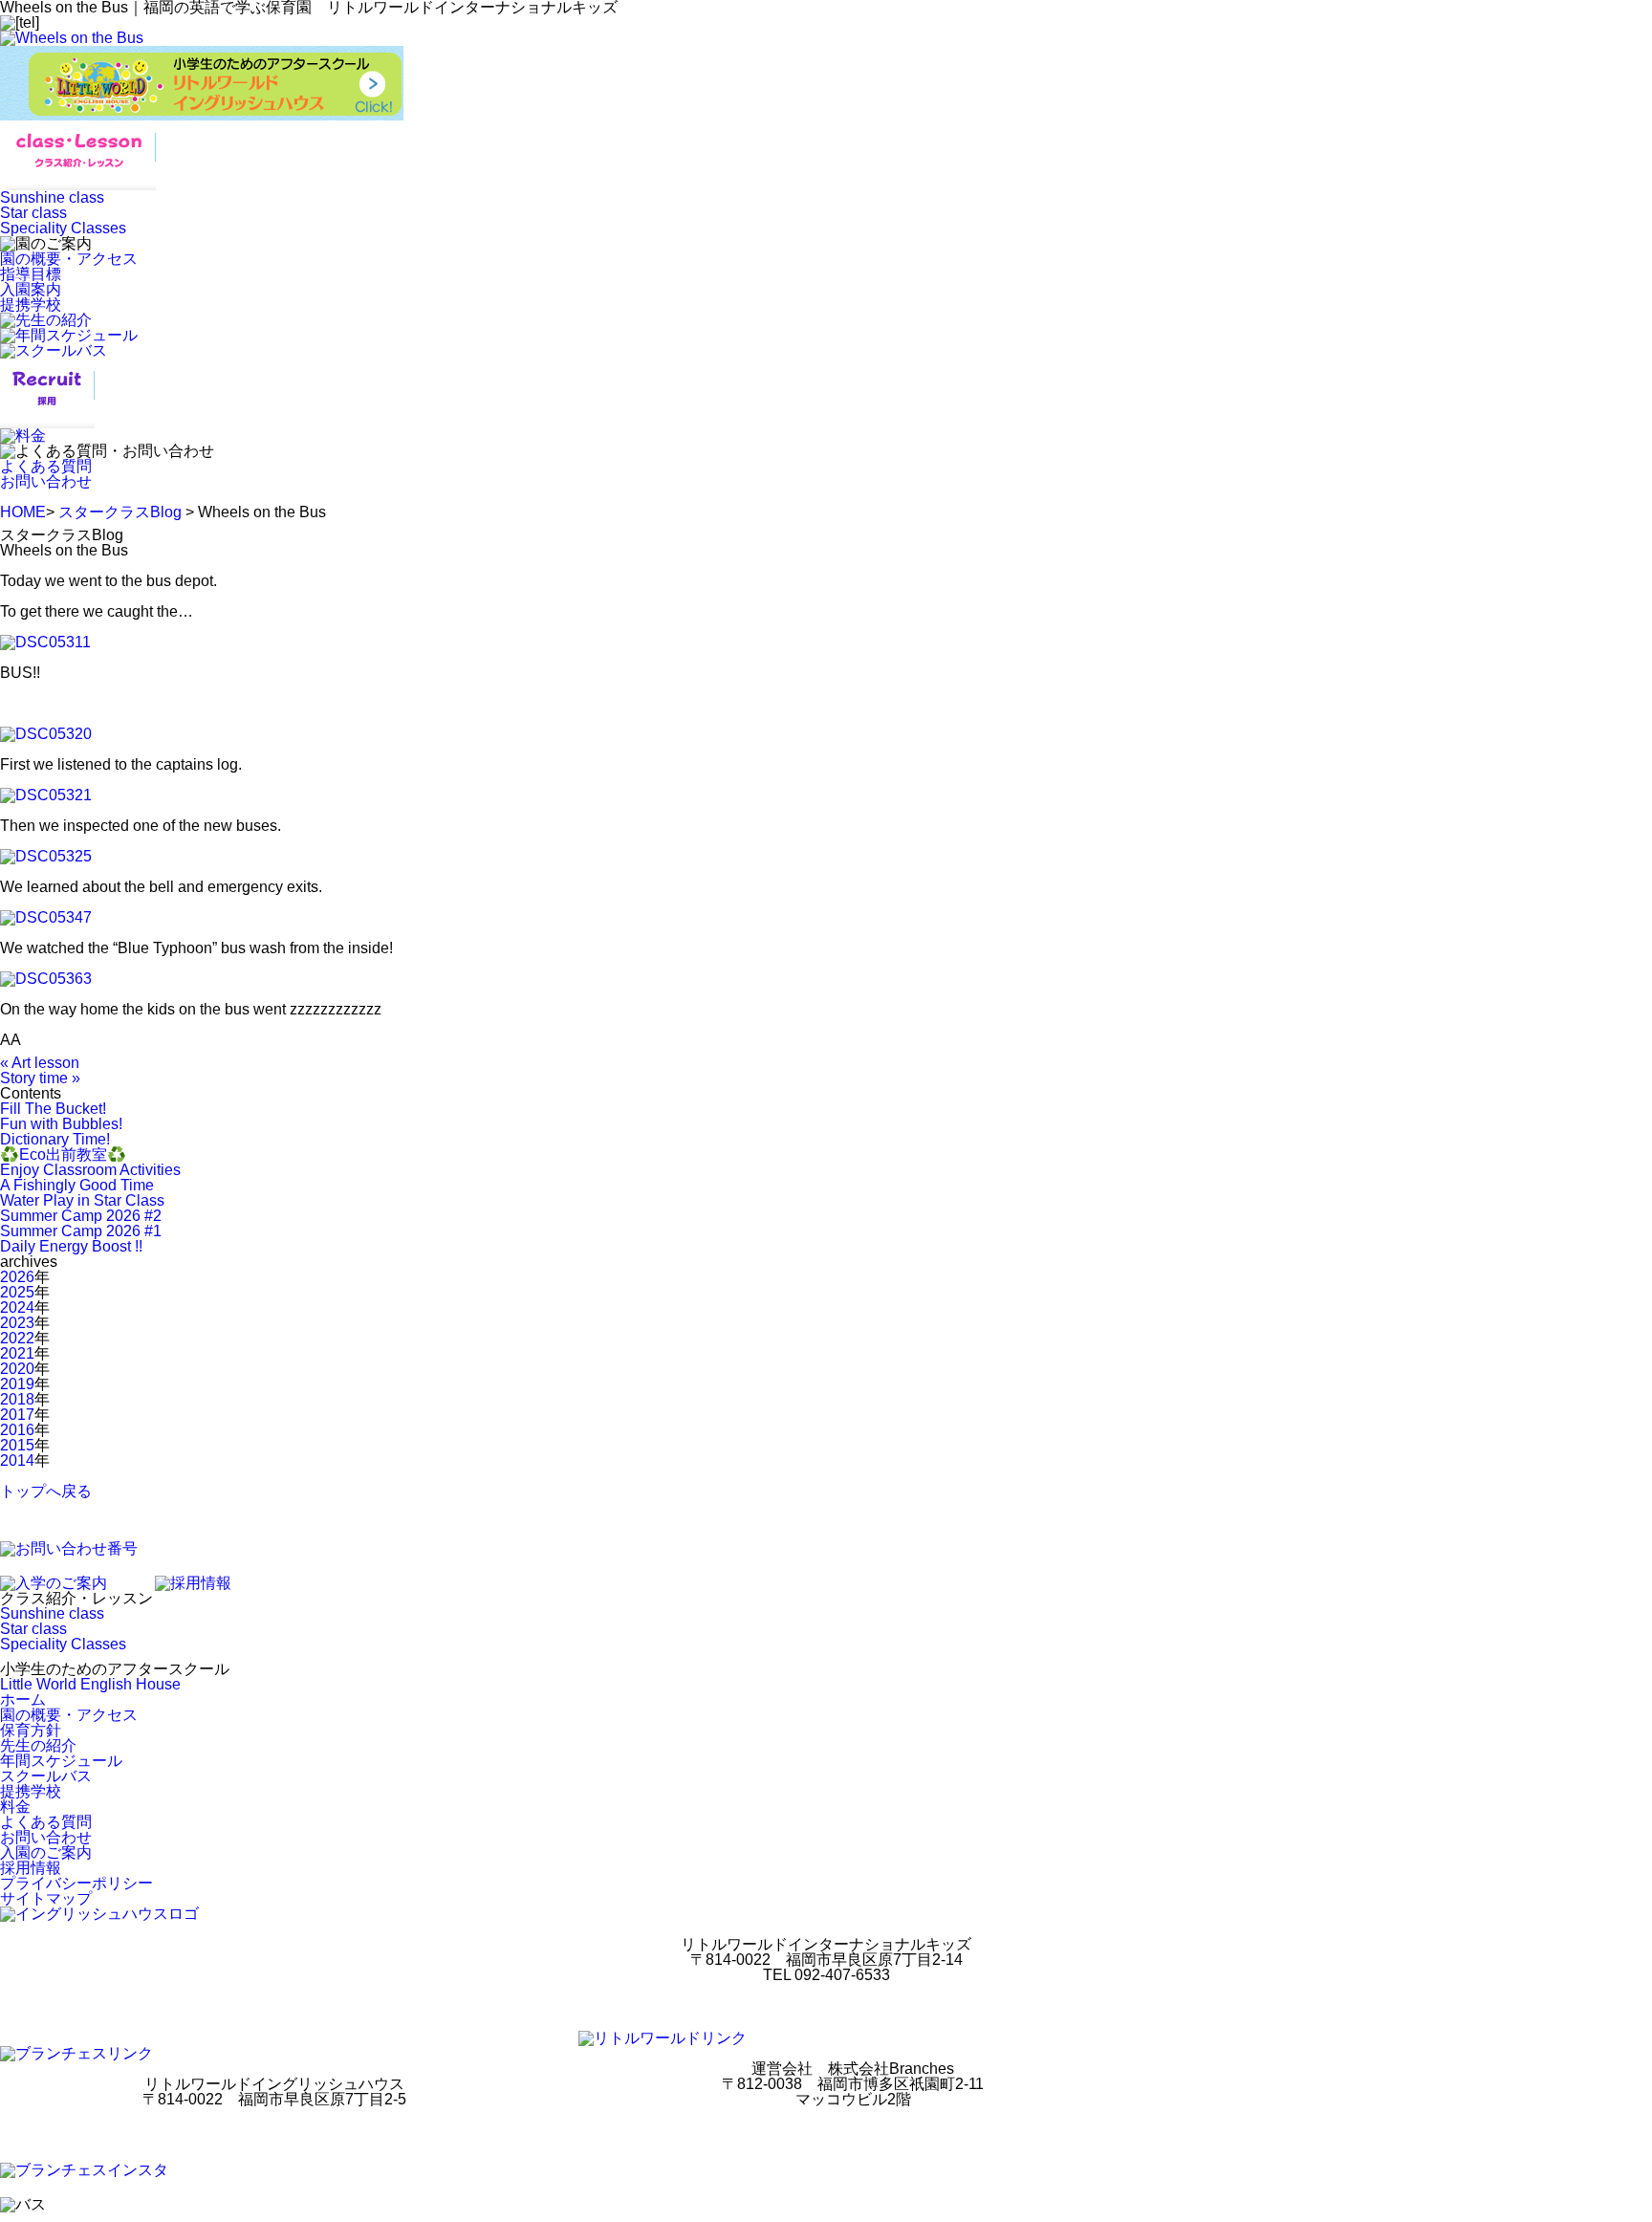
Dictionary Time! (55, 1139)
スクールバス (46, 1776)
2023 (17, 1323)
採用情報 (31, 1868)
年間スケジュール (61, 1761)
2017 (17, 1415)
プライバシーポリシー (76, 1883)
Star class (33, 213)
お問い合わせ (46, 481)
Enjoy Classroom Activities (90, 1170)
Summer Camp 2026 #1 (81, 1231)
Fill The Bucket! (53, 1109)
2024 (17, 1307)
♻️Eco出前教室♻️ (63, 1155)
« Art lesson (40, 1063)
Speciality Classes (63, 228)
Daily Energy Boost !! (71, 1246)
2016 (17, 1430)
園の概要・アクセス (69, 259)
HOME (23, 512)
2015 (17, 1445)
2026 (17, 1277)
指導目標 (31, 274)
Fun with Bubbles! (61, 1124)
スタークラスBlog (120, 512)
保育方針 (31, 1730)
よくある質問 (46, 466)
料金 (15, 1807)
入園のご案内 (46, 1852)
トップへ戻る (46, 1491)
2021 (17, 1353)
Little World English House (90, 1684)
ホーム (23, 1699)
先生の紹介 (38, 1745)
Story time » (40, 1078)
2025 (17, 1292)
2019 (17, 1384)
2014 (17, 1460)
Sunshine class (52, 197)
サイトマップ (46, 1898)
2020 (17, 1369)
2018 (17, 1399)
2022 (17, 1338)
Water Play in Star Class (82, 1200)
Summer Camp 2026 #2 (81, 1216)
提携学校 (31, 305)
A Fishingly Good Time (77, 1185)
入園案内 (31, 289)
